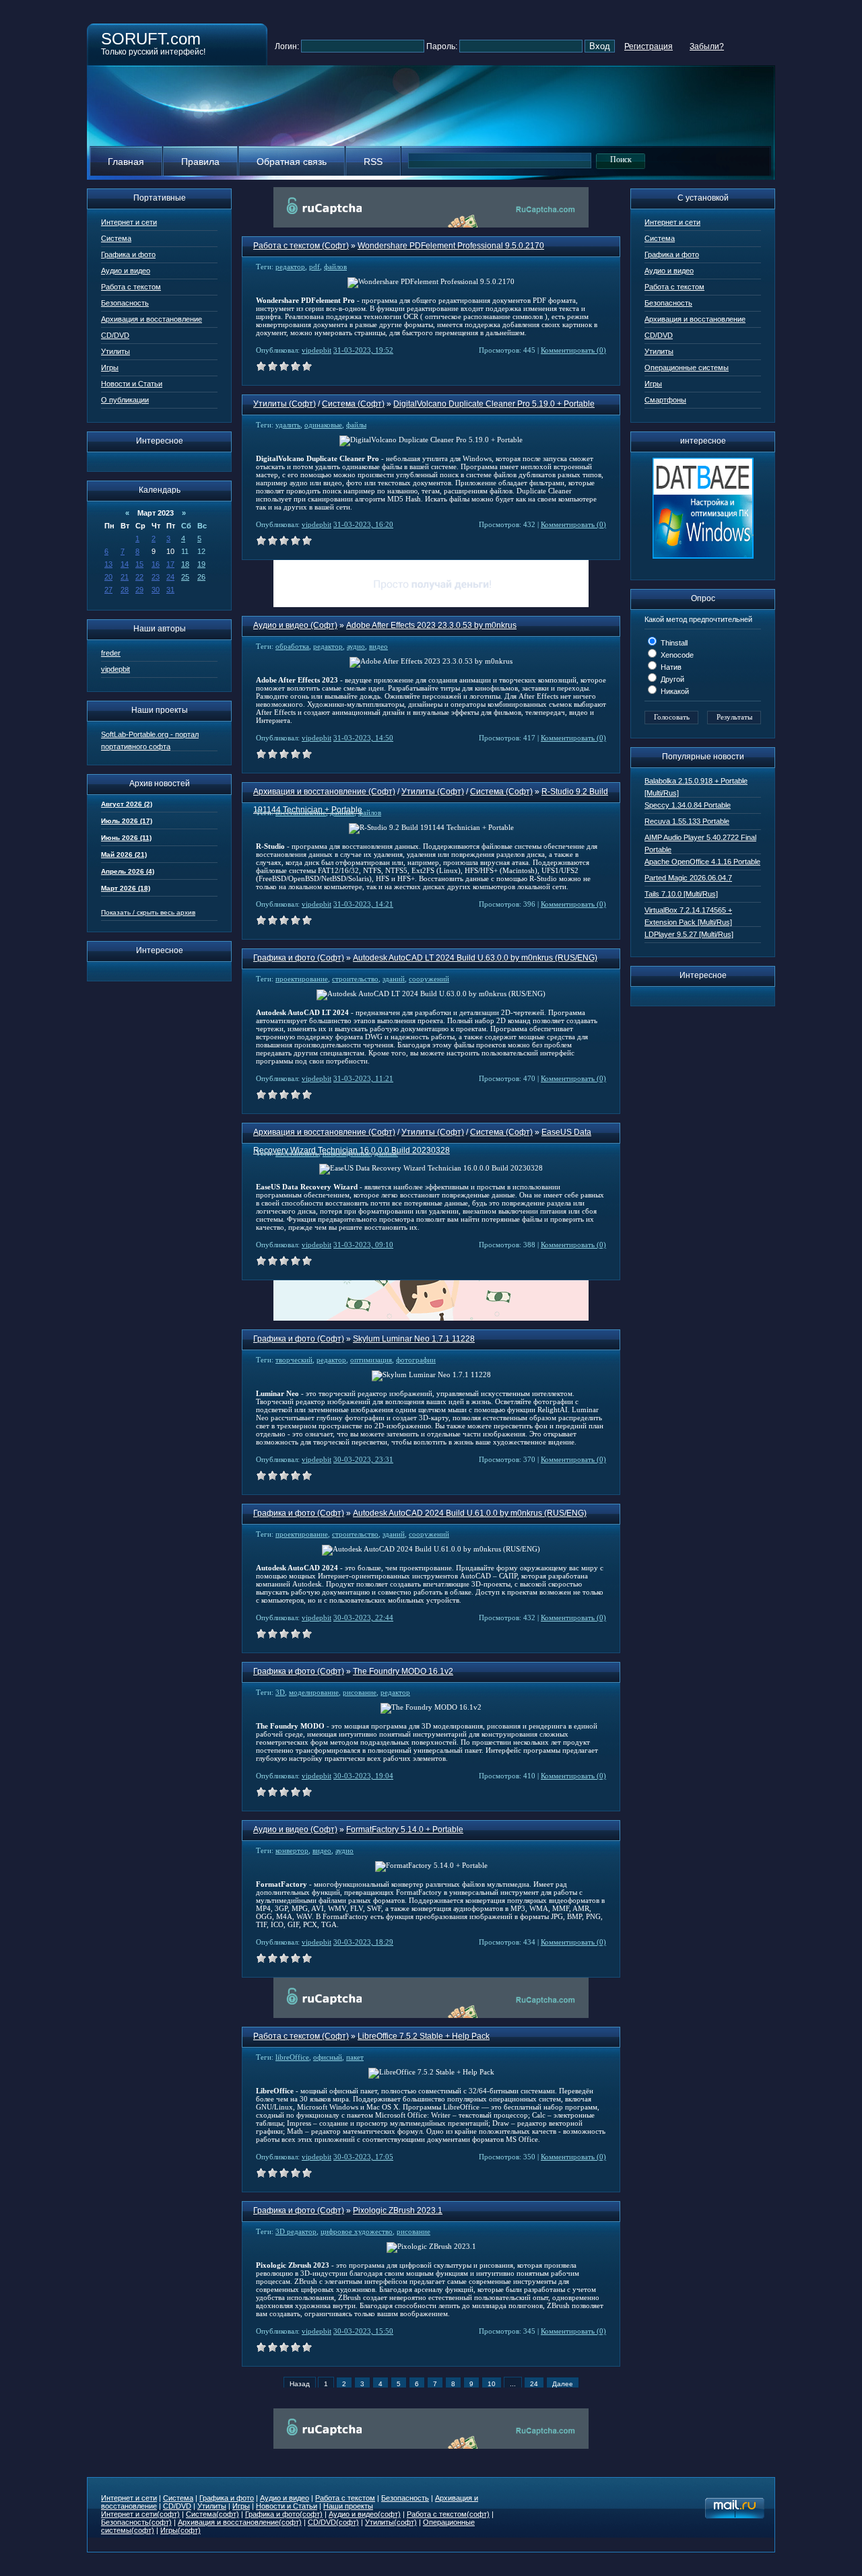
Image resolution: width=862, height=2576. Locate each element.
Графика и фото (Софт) (299, 958)
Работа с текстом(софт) (448, 2514)
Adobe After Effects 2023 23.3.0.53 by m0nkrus (431, 625)
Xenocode (676, 655)
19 (201, 564)
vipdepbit (115, 669)
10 (492, 2384)
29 (139, 590)
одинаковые (323, 425)
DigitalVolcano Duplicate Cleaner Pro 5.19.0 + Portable (494, 404)
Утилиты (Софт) (285, 404)
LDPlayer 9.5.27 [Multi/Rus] (689, 934)
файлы (356, 425)
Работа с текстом (131, 287)
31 (170, 590)
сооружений (429, 979)
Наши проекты (348, 2506)
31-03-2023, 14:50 (363, 738)
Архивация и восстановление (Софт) (324, 792)
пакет (355, 2057)
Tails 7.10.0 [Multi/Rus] (681, 894)
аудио (356, 646)
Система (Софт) (353, 404)
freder (111, 653)
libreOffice (292, 2057)
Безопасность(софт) (136, 2522)
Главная (126, 162)
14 (125, 564)
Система (116, 238)
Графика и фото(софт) (284, 2514)
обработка (292, 646)
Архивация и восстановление (152, 319)
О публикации (125, 400)
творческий (294, 1360)
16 (156, 564)
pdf (314, 267)
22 (139, 577)
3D (280, 1692)
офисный (328, 2057)
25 (185, 577)
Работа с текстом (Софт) (301, 246)
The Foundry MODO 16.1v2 (403, 1671)
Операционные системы (687, 368)
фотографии (416, 1360)
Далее (563, 2384)
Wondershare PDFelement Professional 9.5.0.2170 (451, 246)
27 (108, 590)
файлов (335, 267)
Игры (110, 368)
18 (185, 564)
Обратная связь (292, 162)
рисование (360, 1692)
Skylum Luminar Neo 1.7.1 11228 (414, 1339)
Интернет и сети (129, 222)
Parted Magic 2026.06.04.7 (688, 878)
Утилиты (115, 351)
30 (156, 590)
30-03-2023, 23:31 (363, 1459)
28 (125, 590)
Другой (671, 679)
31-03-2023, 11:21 (363, 1078)
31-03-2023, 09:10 (363, 1245)
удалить (288, 425)
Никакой (674, 691)
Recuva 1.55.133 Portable (687, 821)
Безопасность (125, 303)
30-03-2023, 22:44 (363, 1617)
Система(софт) (212, 2514)
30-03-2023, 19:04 (363, 1776)
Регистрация (649, 46)
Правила (200, 162)
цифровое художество (357, 2231)
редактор (290, 267)
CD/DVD (115, 335)
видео (378, 646)
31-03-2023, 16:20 (363, 524)
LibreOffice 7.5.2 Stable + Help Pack (424, 2036)
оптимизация (371, 1360)
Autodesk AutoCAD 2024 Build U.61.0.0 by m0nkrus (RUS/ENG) (470, 1513)
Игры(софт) (180, 2530)
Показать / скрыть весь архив (148, 912)
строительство (355, 979)
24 (170, 577)
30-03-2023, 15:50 (363, 2331)
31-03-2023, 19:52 (363, 350)
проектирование (302, 979)
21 (125, 577)
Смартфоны (665, 400)
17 (170, 564)
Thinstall (673, 643)
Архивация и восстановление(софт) (240, 2522)
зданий (394, 979)
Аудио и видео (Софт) (295, 625)
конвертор (292, 1850)
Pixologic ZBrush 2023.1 (398, 2211)
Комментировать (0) (573, 350)
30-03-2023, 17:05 (363, 2157)
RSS (373, 162)
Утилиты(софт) (391, 2522)
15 (139, 564)
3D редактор (296, 2231)
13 (108, 564)
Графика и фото (128, 254)
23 (156, 577)
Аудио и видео (126, 271)
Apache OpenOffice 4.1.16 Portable (702, 862)
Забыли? (707, 46)
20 (108, 577)
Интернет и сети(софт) (140, 2514)
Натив (670, 667)
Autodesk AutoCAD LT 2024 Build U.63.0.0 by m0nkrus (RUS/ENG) (475, 958)
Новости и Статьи (132, 384)
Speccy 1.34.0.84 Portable (688, 805)
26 (201, 577)
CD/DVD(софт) (333, 2522)
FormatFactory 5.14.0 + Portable (405, 1830)
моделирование (314, 1692)
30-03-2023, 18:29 (363, 1942)
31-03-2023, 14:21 (363, 904)
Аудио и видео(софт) (365, 2514)
